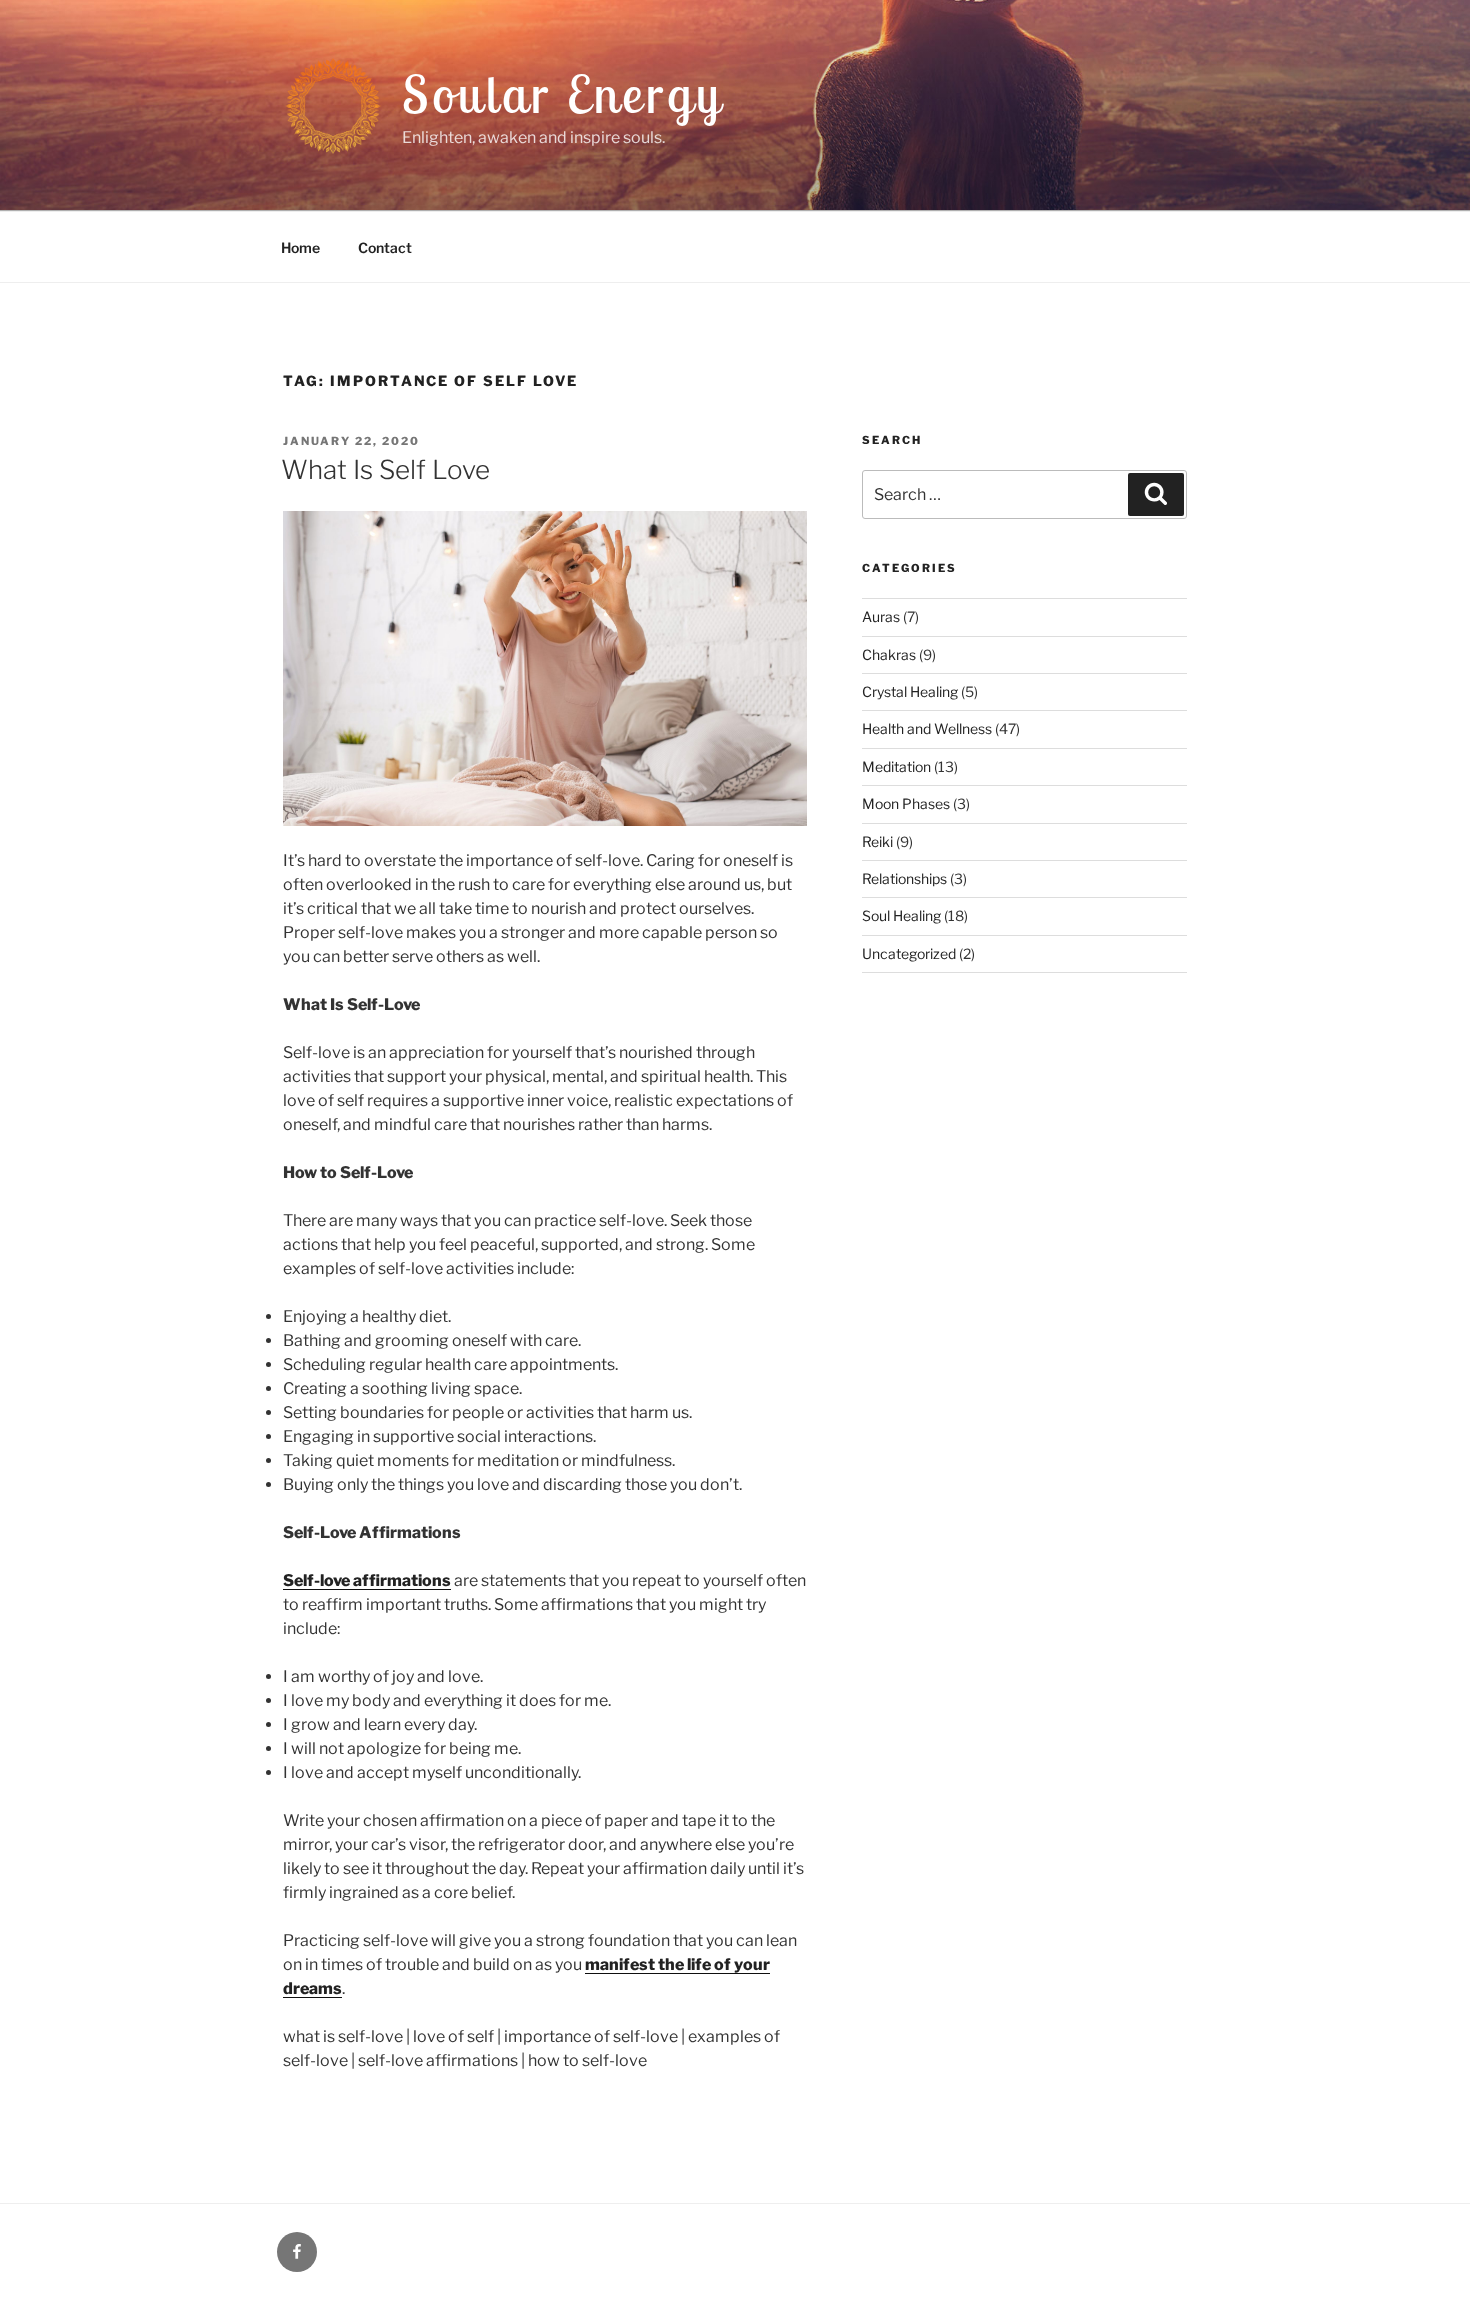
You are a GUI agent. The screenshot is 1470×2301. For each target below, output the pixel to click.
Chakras (889, 654)
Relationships (904, 878)
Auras (881, 616)
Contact (385, 247)
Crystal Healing (910, 691)
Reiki (877, 841)
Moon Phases (906, 803)
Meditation (896, 766)
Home (300, 247)
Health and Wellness (927, 728)
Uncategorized (909, 953)
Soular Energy (563, 93)
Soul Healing (901, 915)
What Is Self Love (385, 469)
